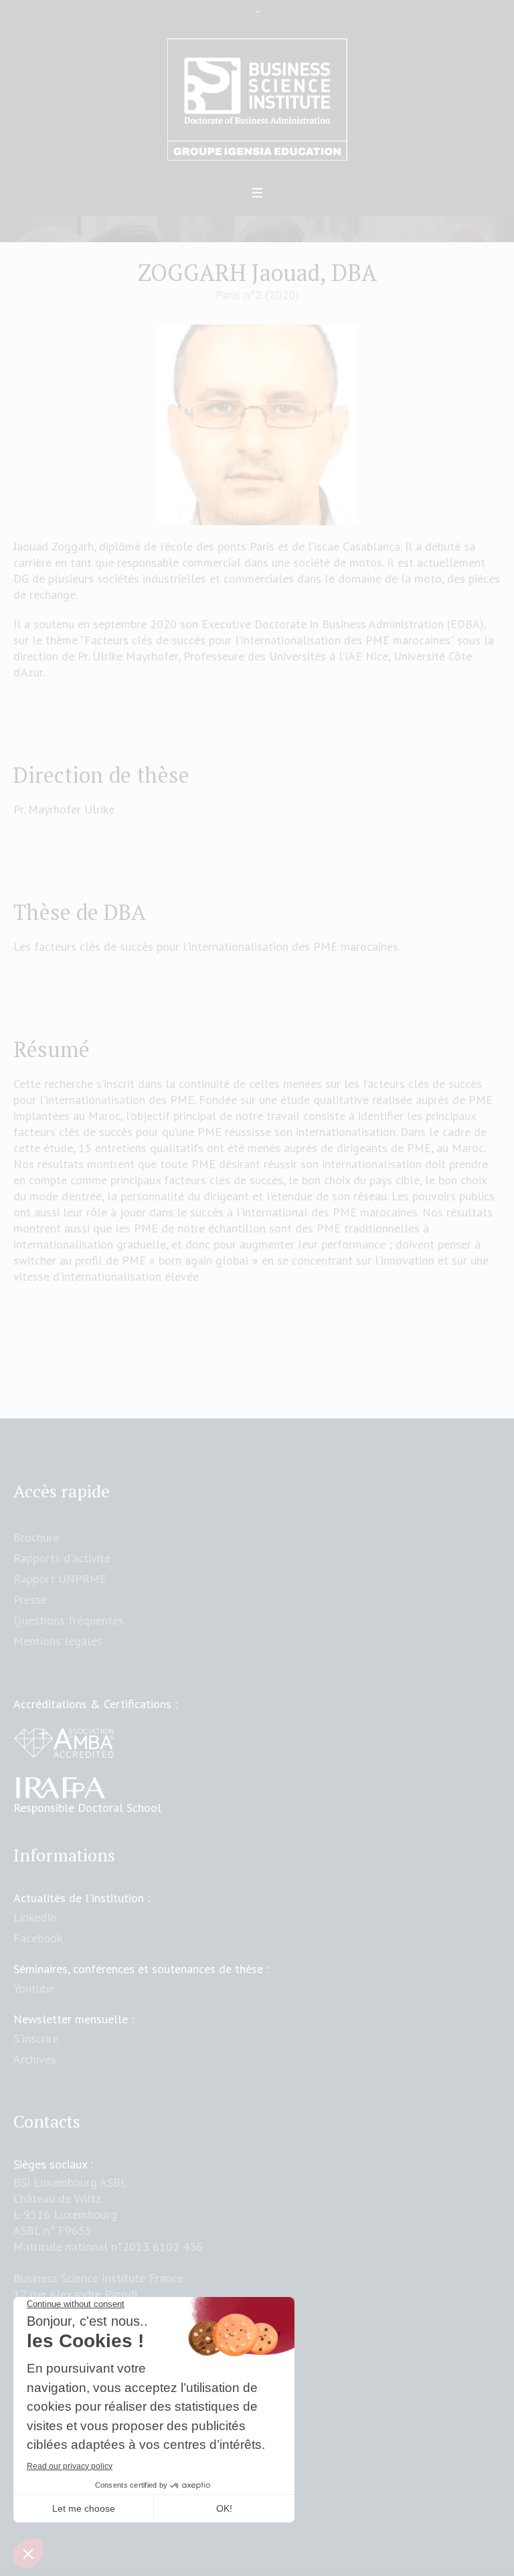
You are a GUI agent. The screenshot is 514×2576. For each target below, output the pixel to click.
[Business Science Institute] (257, 100)
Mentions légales (58, 1641)
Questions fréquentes (69, 1620)
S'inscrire (36, 2038)
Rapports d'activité (62, 1558)
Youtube (34, 1988)
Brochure (36, 1537)
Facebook (38, 1938)
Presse (30, 1599)
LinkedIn (35, 1917)
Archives (35, 2059)
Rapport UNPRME (60, 1579)
